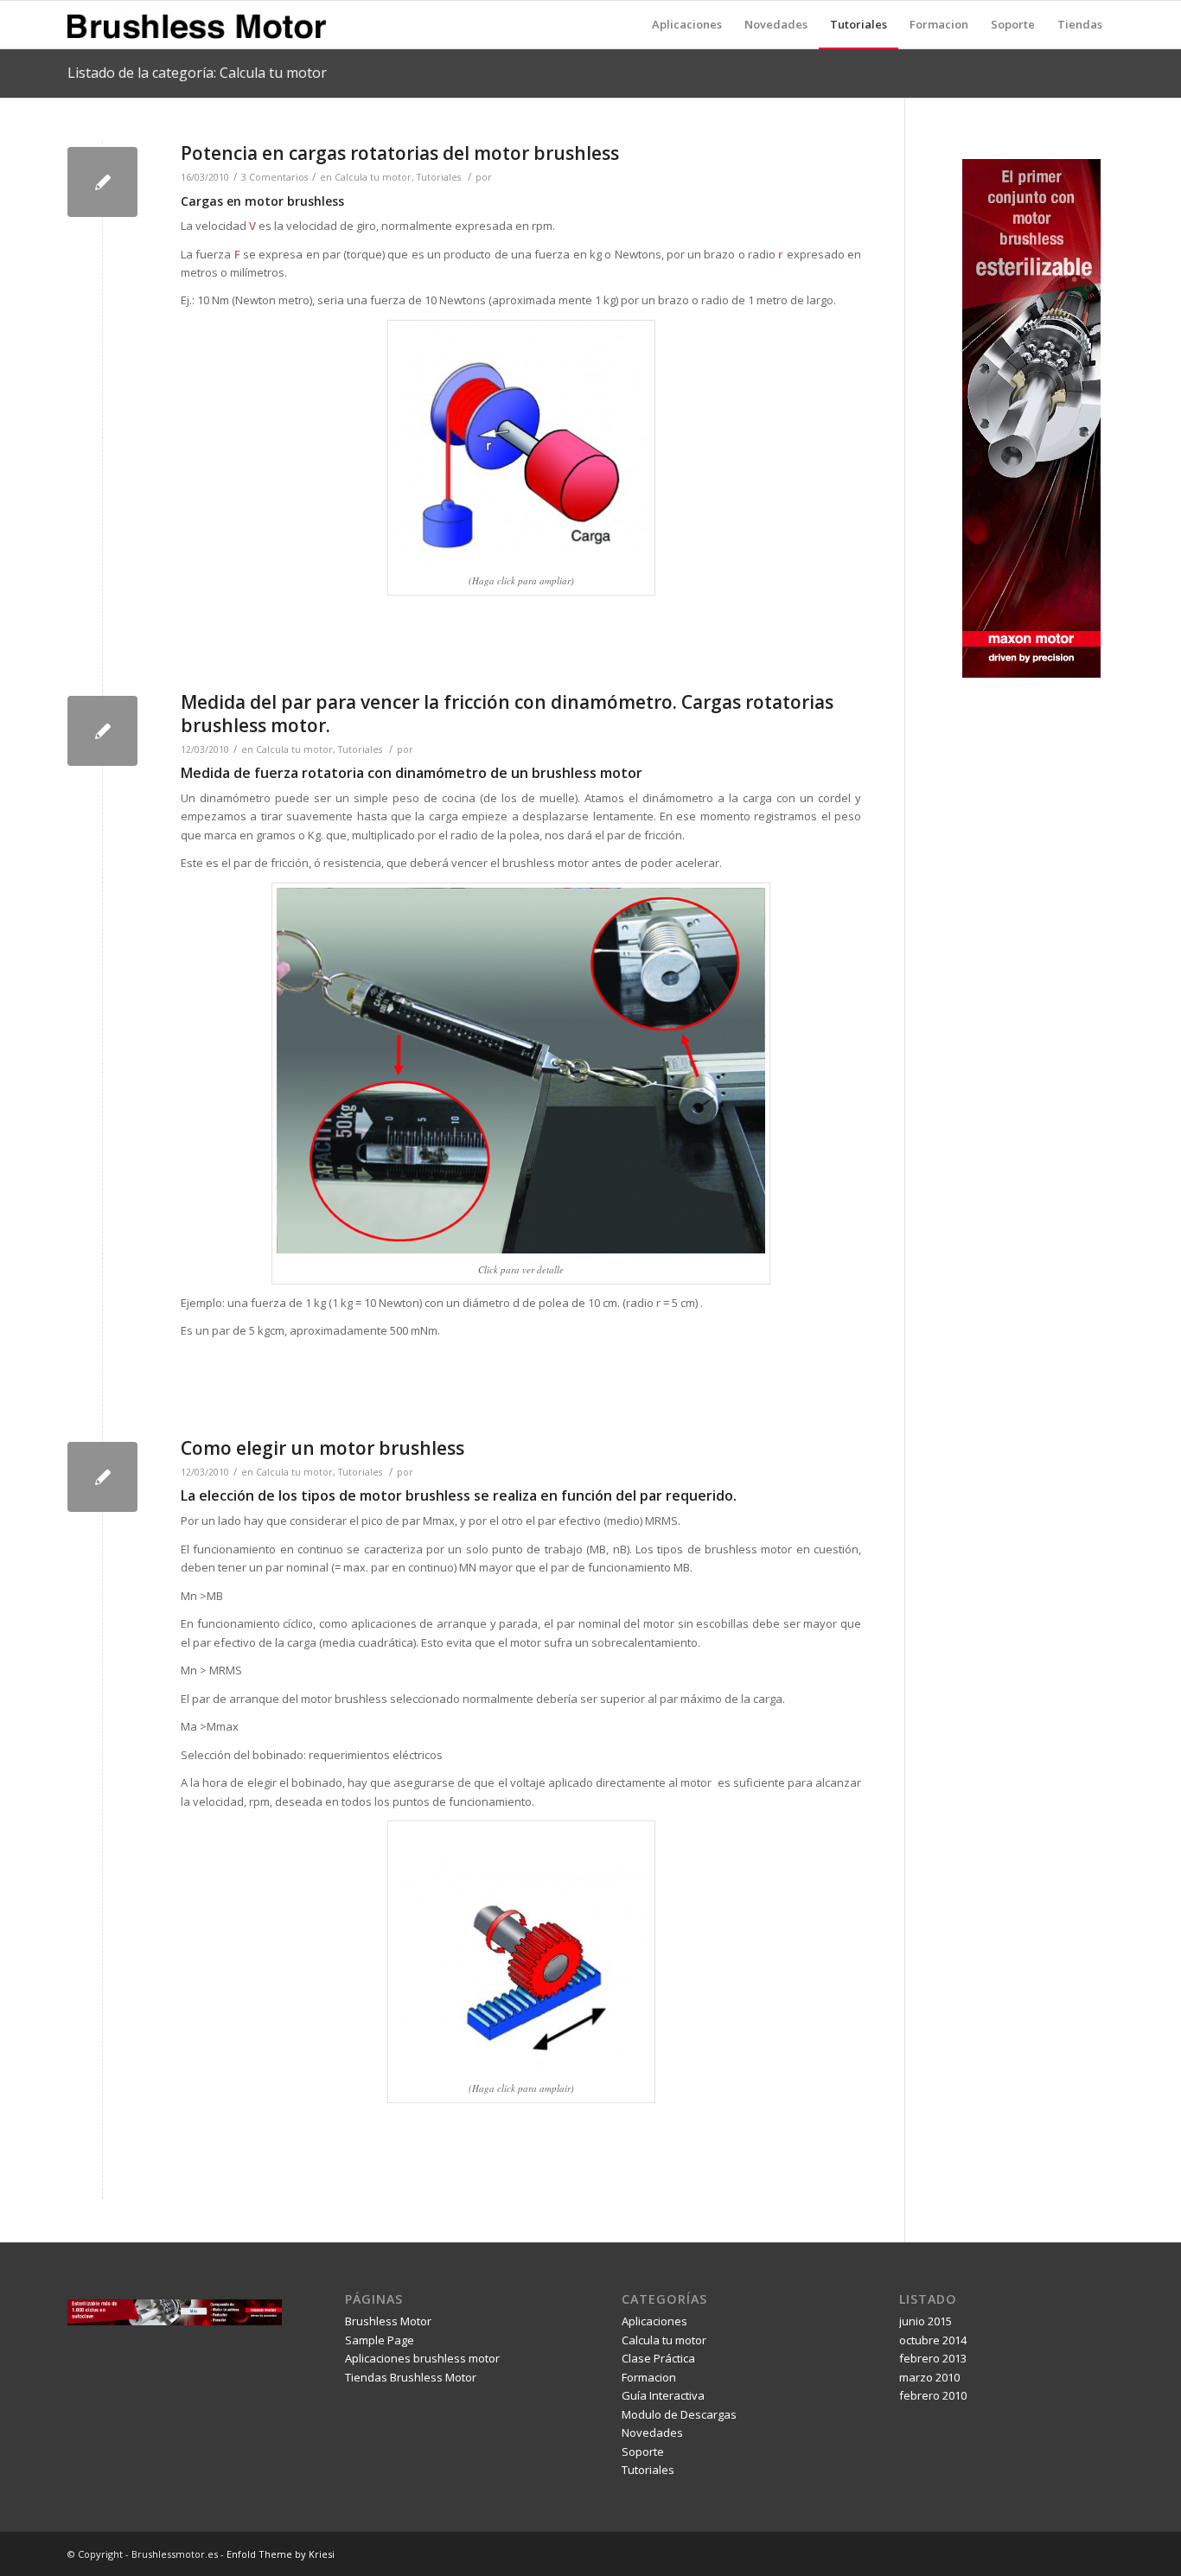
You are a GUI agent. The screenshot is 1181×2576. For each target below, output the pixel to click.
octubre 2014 (933, 2340)
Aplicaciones (654, 2321)
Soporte (643, 2452)
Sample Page (380, 2340)
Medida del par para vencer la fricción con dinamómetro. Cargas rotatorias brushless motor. (507, 714)
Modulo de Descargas (679, 2414)
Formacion (649, 2377)
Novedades (652, 2433)
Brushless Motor (388, 2321)
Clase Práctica (658, 2358)
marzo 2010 (929, 2377)
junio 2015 (926, 2321)
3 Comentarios (275, 177)
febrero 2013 (933, 2358)
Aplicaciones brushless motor (422, 2358)
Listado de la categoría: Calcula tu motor (197, 73)
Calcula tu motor (373, 177)
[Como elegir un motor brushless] (102, 1477)
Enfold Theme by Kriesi (281, 2554)
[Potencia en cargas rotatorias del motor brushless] (102, 182)
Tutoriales (439, 177)
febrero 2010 (933, 2395)
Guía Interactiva (663, 2395)
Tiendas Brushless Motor (411, 2377)
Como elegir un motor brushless (322, 1448)
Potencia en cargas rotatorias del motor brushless (400, 153)
